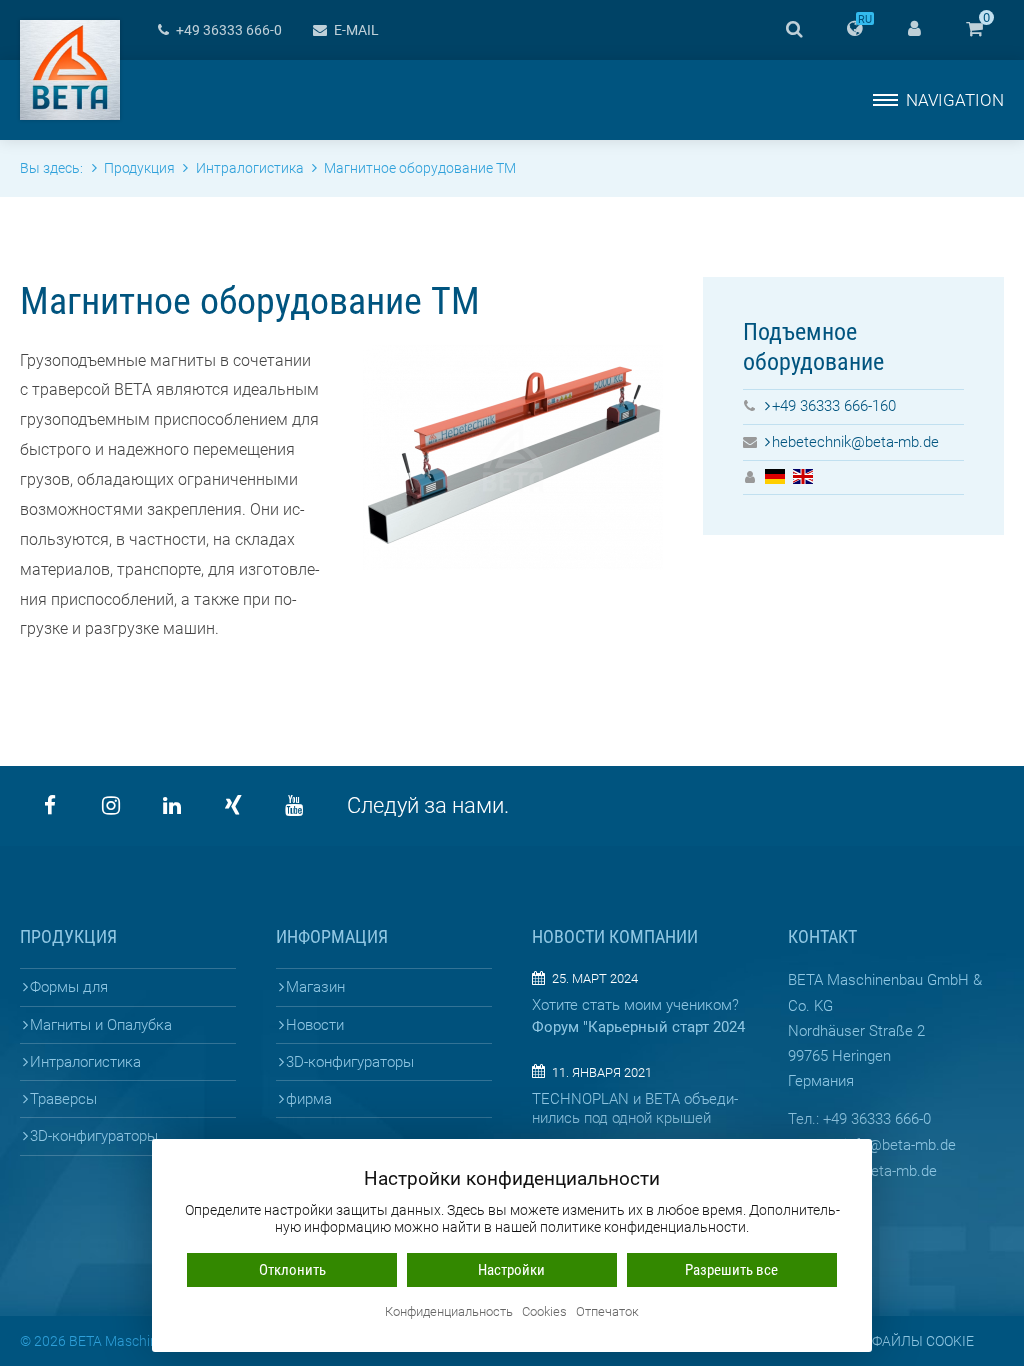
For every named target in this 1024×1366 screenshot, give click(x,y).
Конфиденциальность (449, 1312)
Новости (315, 1025)
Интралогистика (85, 1062)
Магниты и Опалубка (101, 1025)
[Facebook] (50, 806)
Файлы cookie (923, 1341)
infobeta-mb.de (900, 1145)
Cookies (544, 1312)
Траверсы (63, 1099)
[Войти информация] (914, 30)
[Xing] (233, 806)
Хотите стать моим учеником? (635, 1005)
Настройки (511, 1270)
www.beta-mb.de (882, 1171)
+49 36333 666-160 (834, 406)
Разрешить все (731, 1270)
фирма (309, 1099)
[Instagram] (111, 806)
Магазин (315, 987)
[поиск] (794, 30)
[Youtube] (294, 806)
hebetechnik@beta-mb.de (855, 442)
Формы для (69, 987)
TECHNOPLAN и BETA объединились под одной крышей (635, 1108)
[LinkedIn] (172, 806)
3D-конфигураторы (94, 1136)
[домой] (70, 70)
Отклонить (292, 1270)
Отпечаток (607, 1312)
